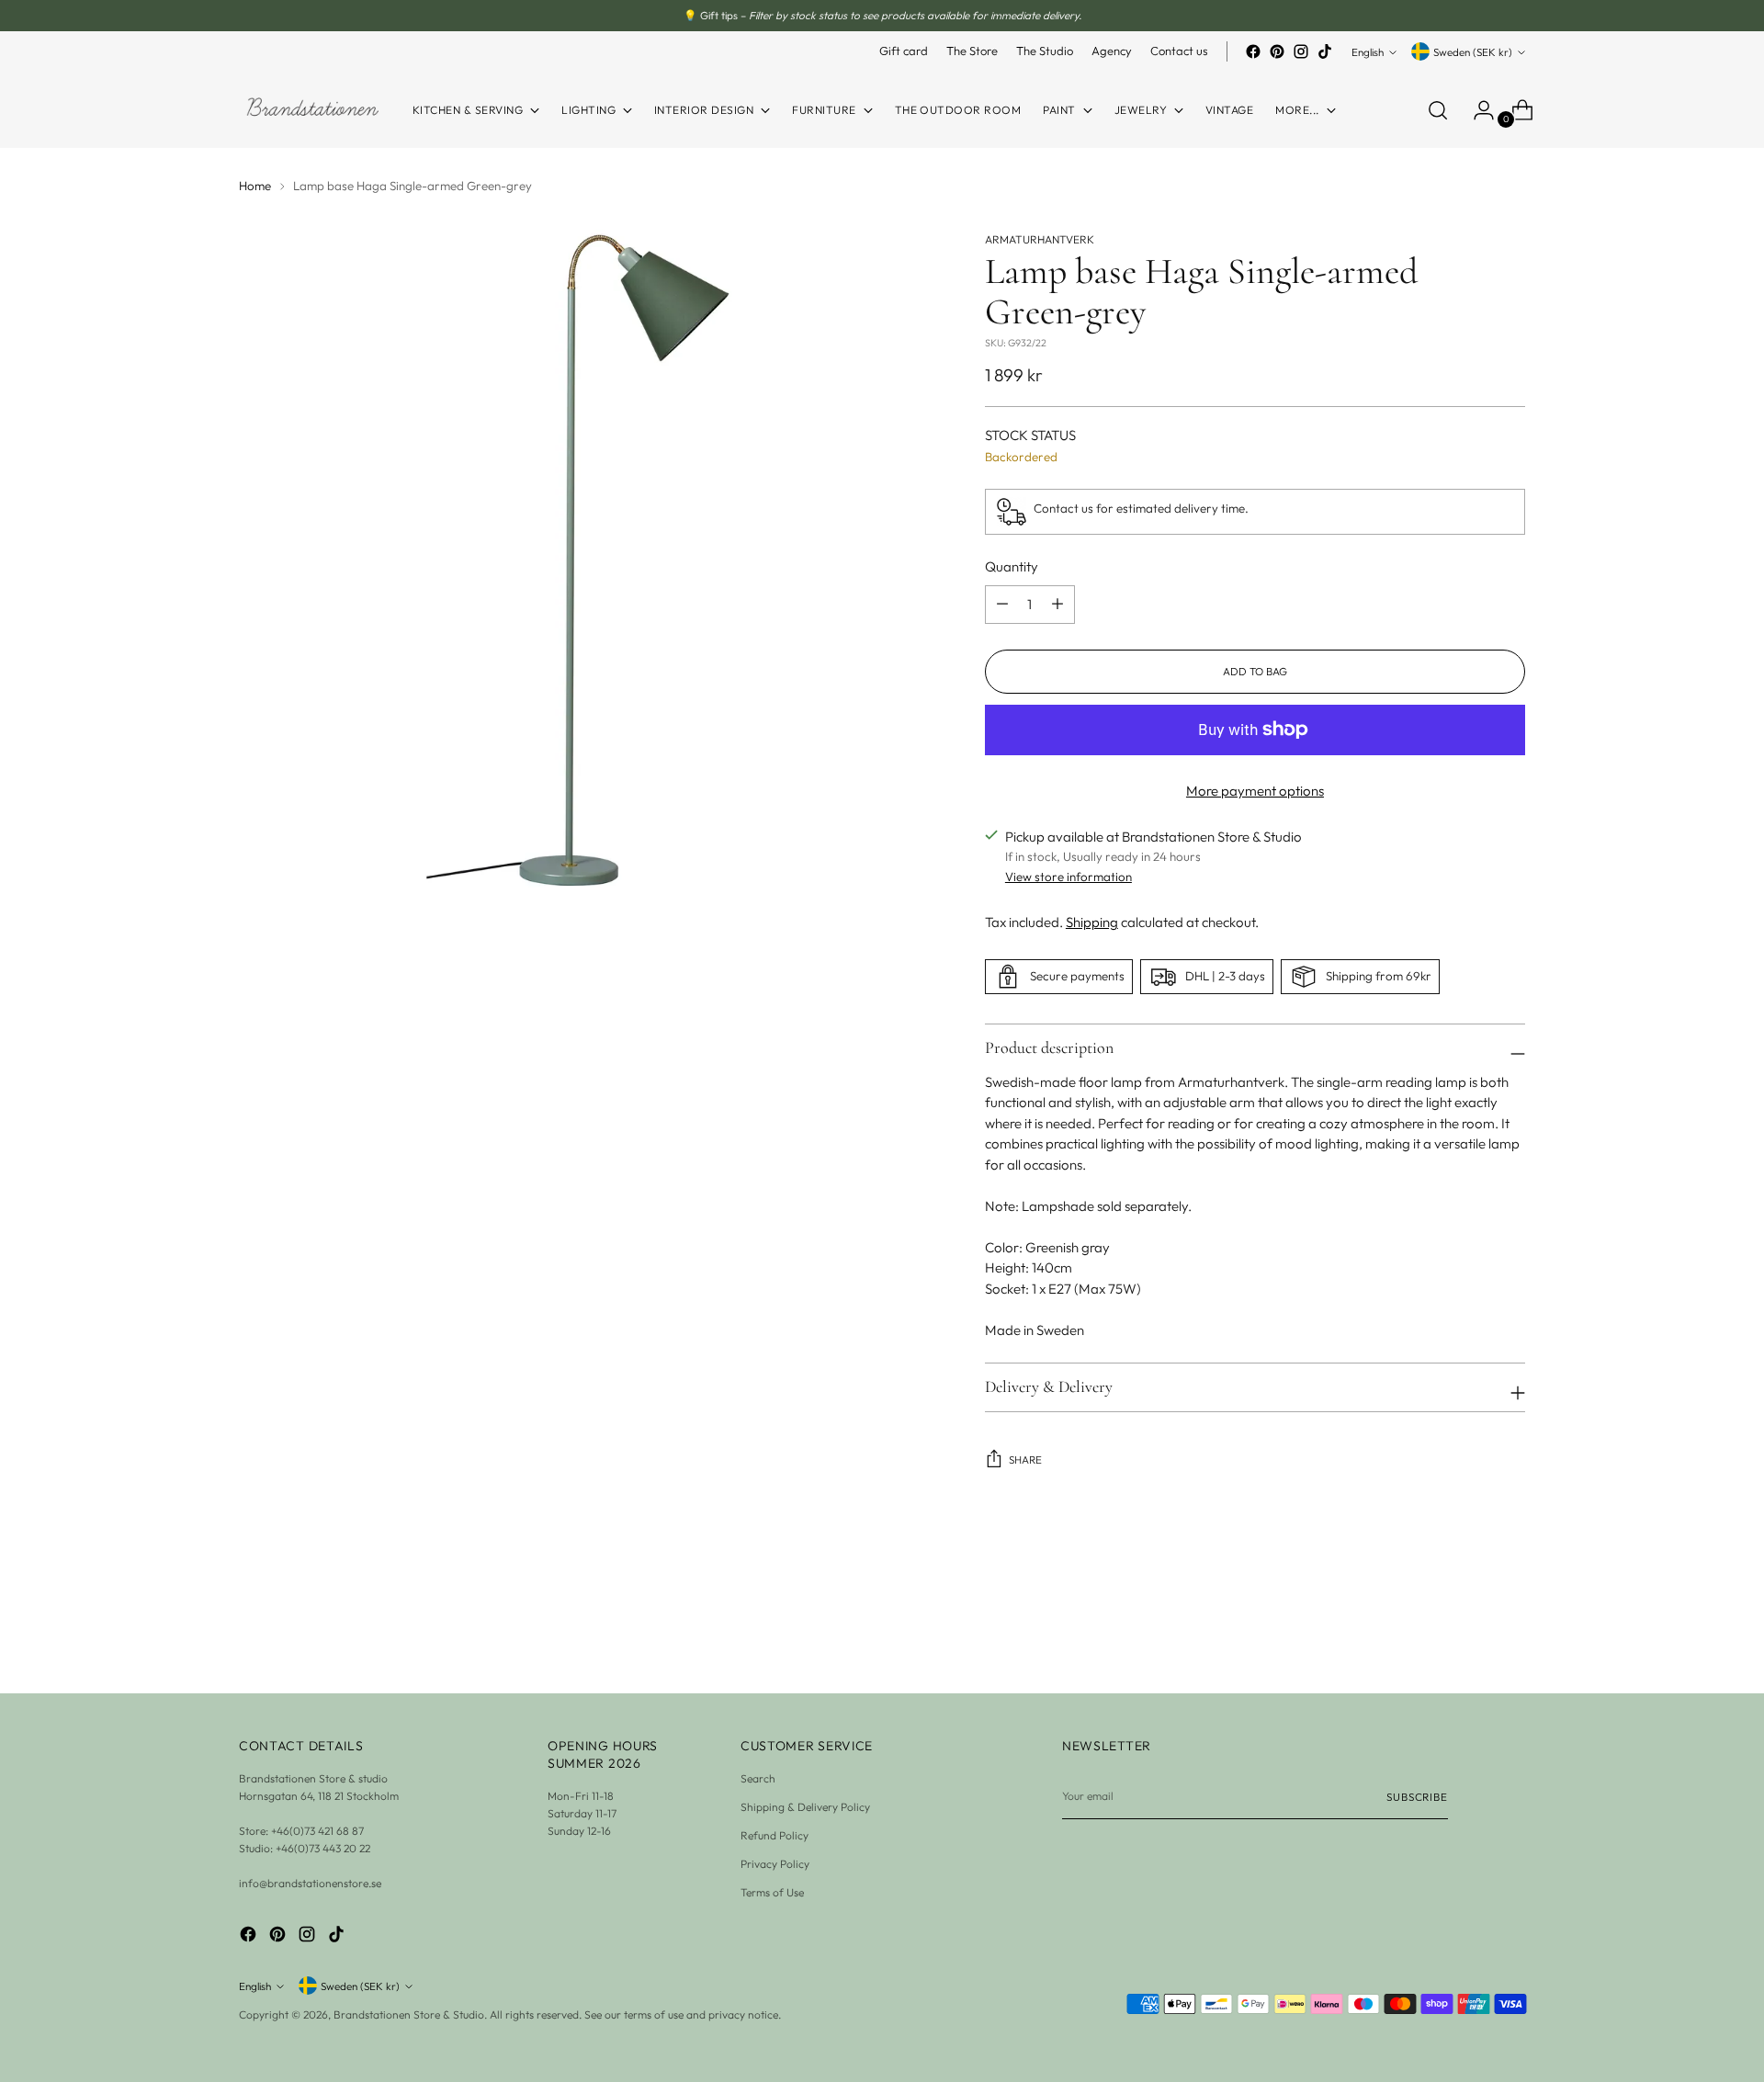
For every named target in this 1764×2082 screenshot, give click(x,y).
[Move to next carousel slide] (1510, 1630)
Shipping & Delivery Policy (805, 1807)
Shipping (1092, 922)
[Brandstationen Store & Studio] (312, 110)
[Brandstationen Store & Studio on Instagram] (1301, 51)
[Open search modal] (1438, 110)
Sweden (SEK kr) (1473, 52)
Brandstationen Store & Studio (409, 2014)
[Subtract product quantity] (1057, 605)
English (1368, 52)
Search (758, 1778)
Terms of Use (772, 1892)
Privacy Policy (775, 1864)
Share (1025, 1460)
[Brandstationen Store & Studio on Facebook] (1253, 51)
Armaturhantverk (1040, 239)
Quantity (1012, 566)
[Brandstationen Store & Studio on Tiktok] (1325, 51)
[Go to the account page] (1476, 110)
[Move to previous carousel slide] (1467, 1631)
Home (255, 186)
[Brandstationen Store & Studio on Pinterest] (1277, 51)
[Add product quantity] (1002, 605)
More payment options (1255, 791)
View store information (1069, 877)
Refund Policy (775, 1835)
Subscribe (1417, 1797)
